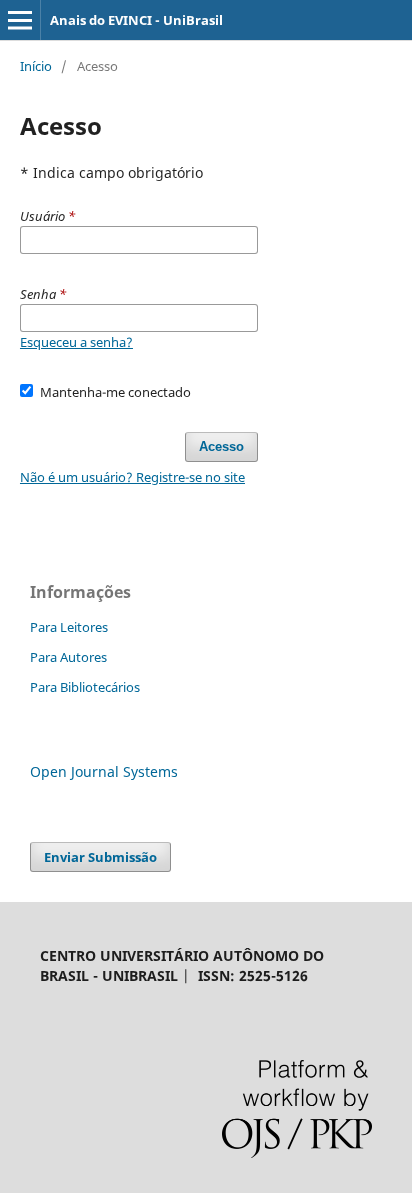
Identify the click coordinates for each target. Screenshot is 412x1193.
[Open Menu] (20, 20)
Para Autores (68, 657)
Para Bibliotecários (85, 687)
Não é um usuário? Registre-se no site (132, 477)
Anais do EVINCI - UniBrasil (136, 20)
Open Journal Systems (104, 771)
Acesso (221, 446)
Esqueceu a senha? (76, 342)
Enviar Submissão (100, 857)
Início (36, 66)
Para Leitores (69, 627)
